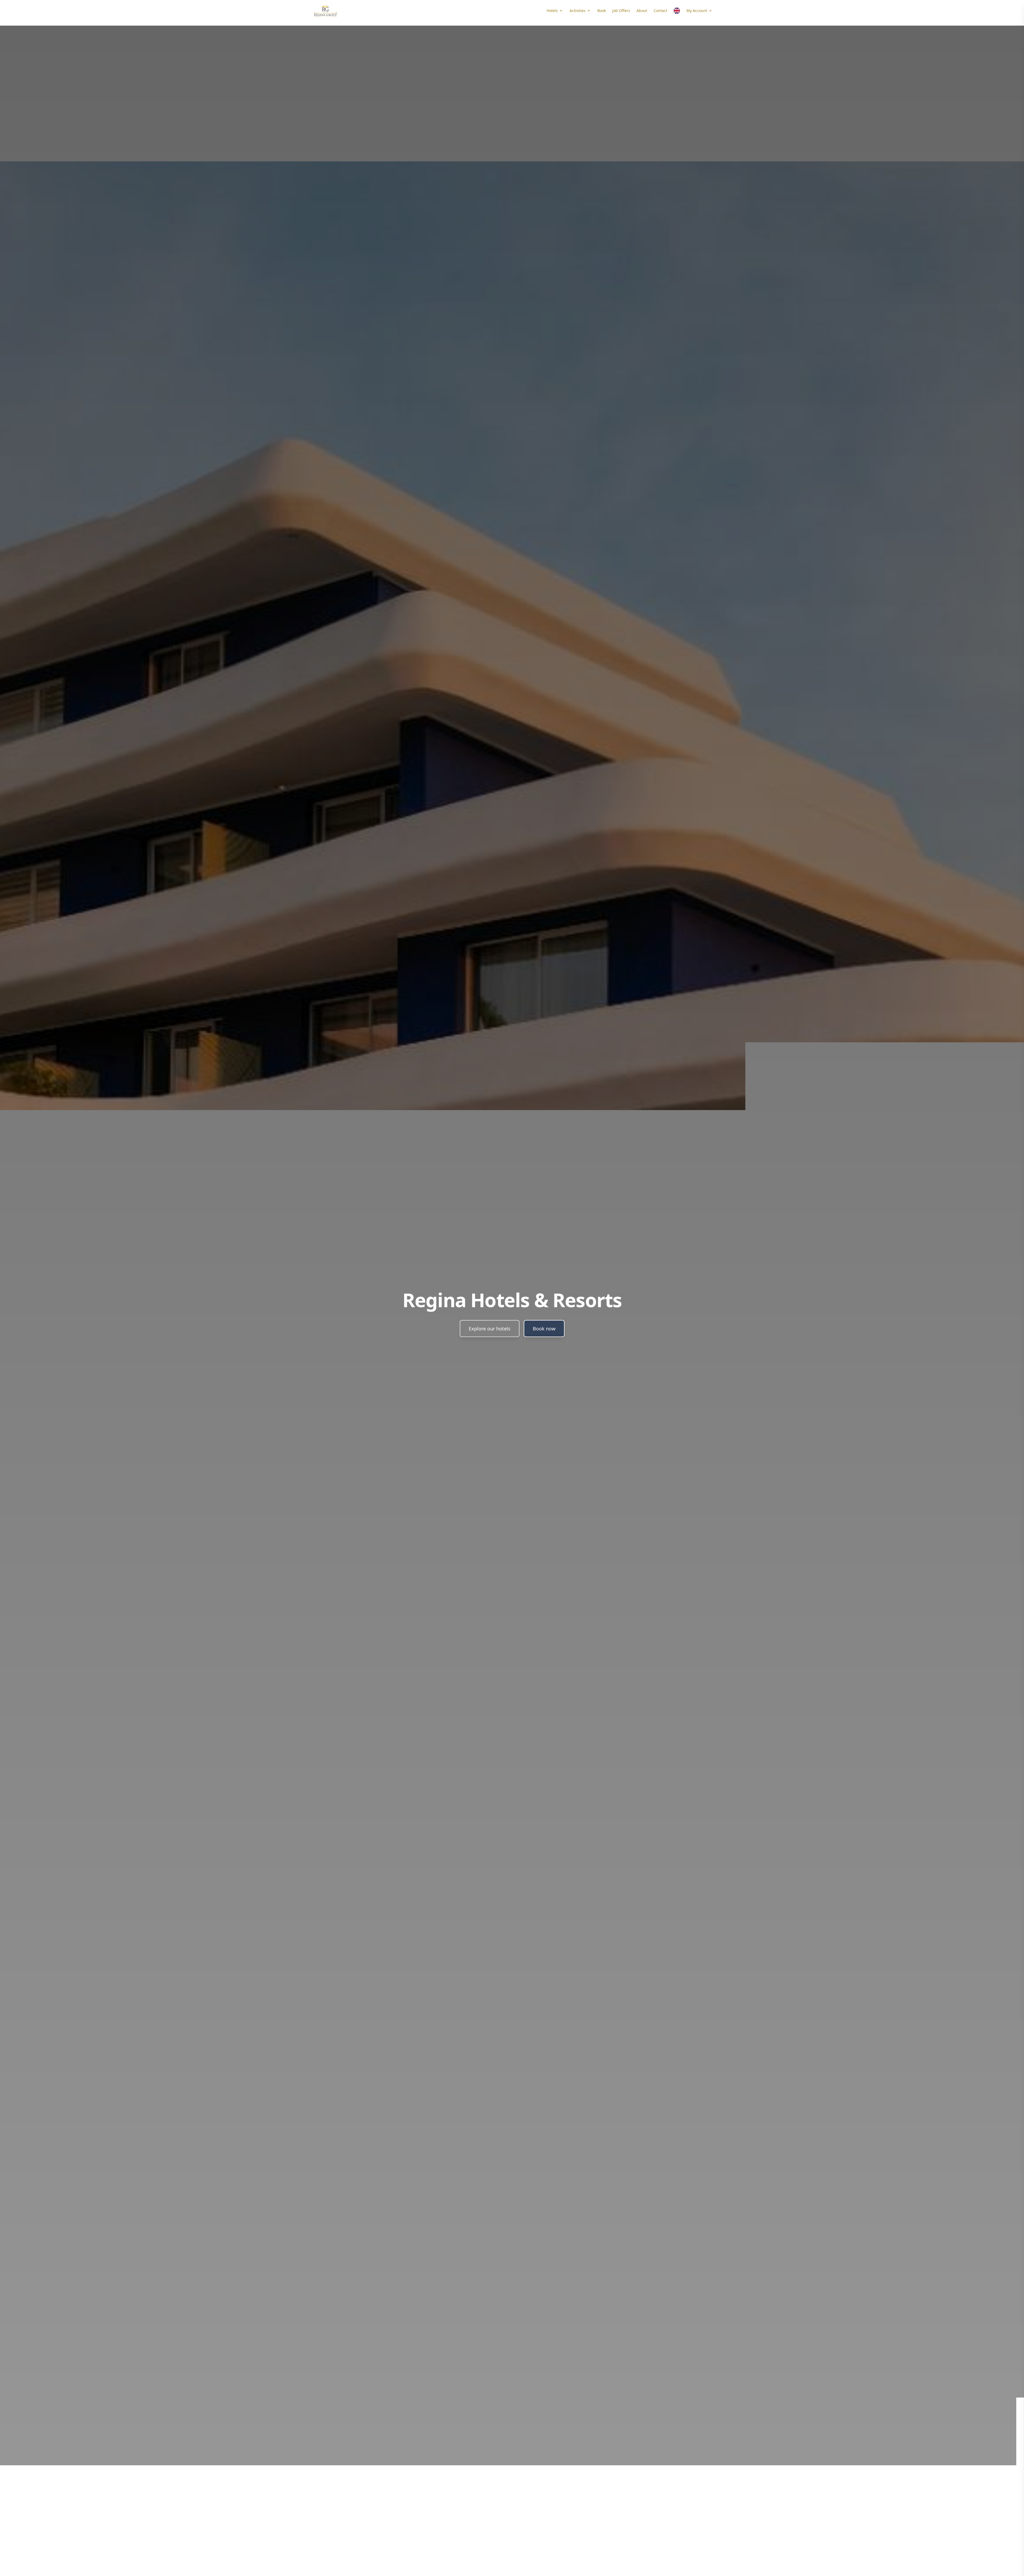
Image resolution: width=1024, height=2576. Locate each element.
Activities (578, 11)
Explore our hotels (490, 1329)
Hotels (552, 11)
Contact (660, 11)
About (642, 11)
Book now (544, 1329)
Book (602, 11)
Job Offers (621, 11)
